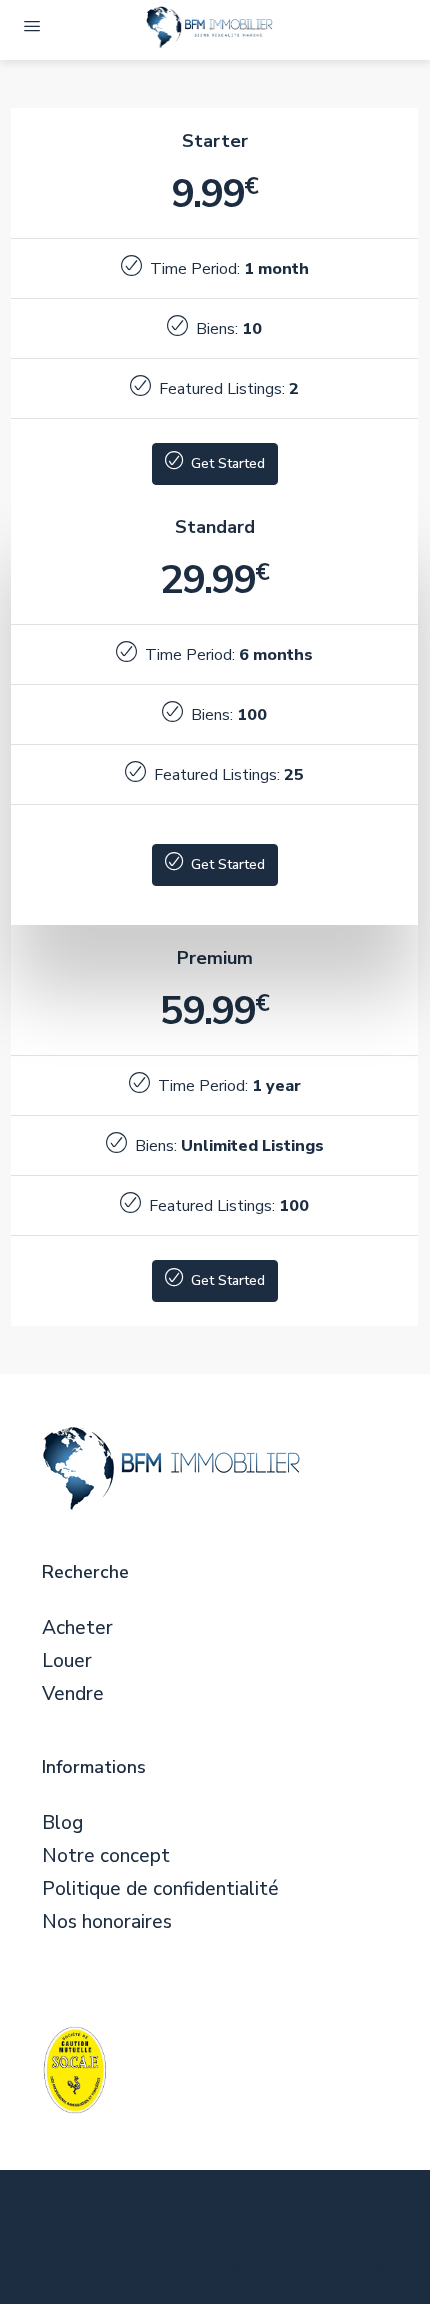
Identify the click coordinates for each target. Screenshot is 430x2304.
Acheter (77, 1628)
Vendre (73, 1694)
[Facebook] (43, 2267)
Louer (67, 1661)
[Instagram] (141, 2267)
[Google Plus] (239, 2267)
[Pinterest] (337, 2267)
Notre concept (106, 1856)
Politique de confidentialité (160, 1889)
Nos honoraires (107, 1922)
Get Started (226, 463)
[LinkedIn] (190, 2267)
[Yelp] (386, 2267)
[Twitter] (92, 2267)
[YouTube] (288, 2267)
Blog (62, 1823)
